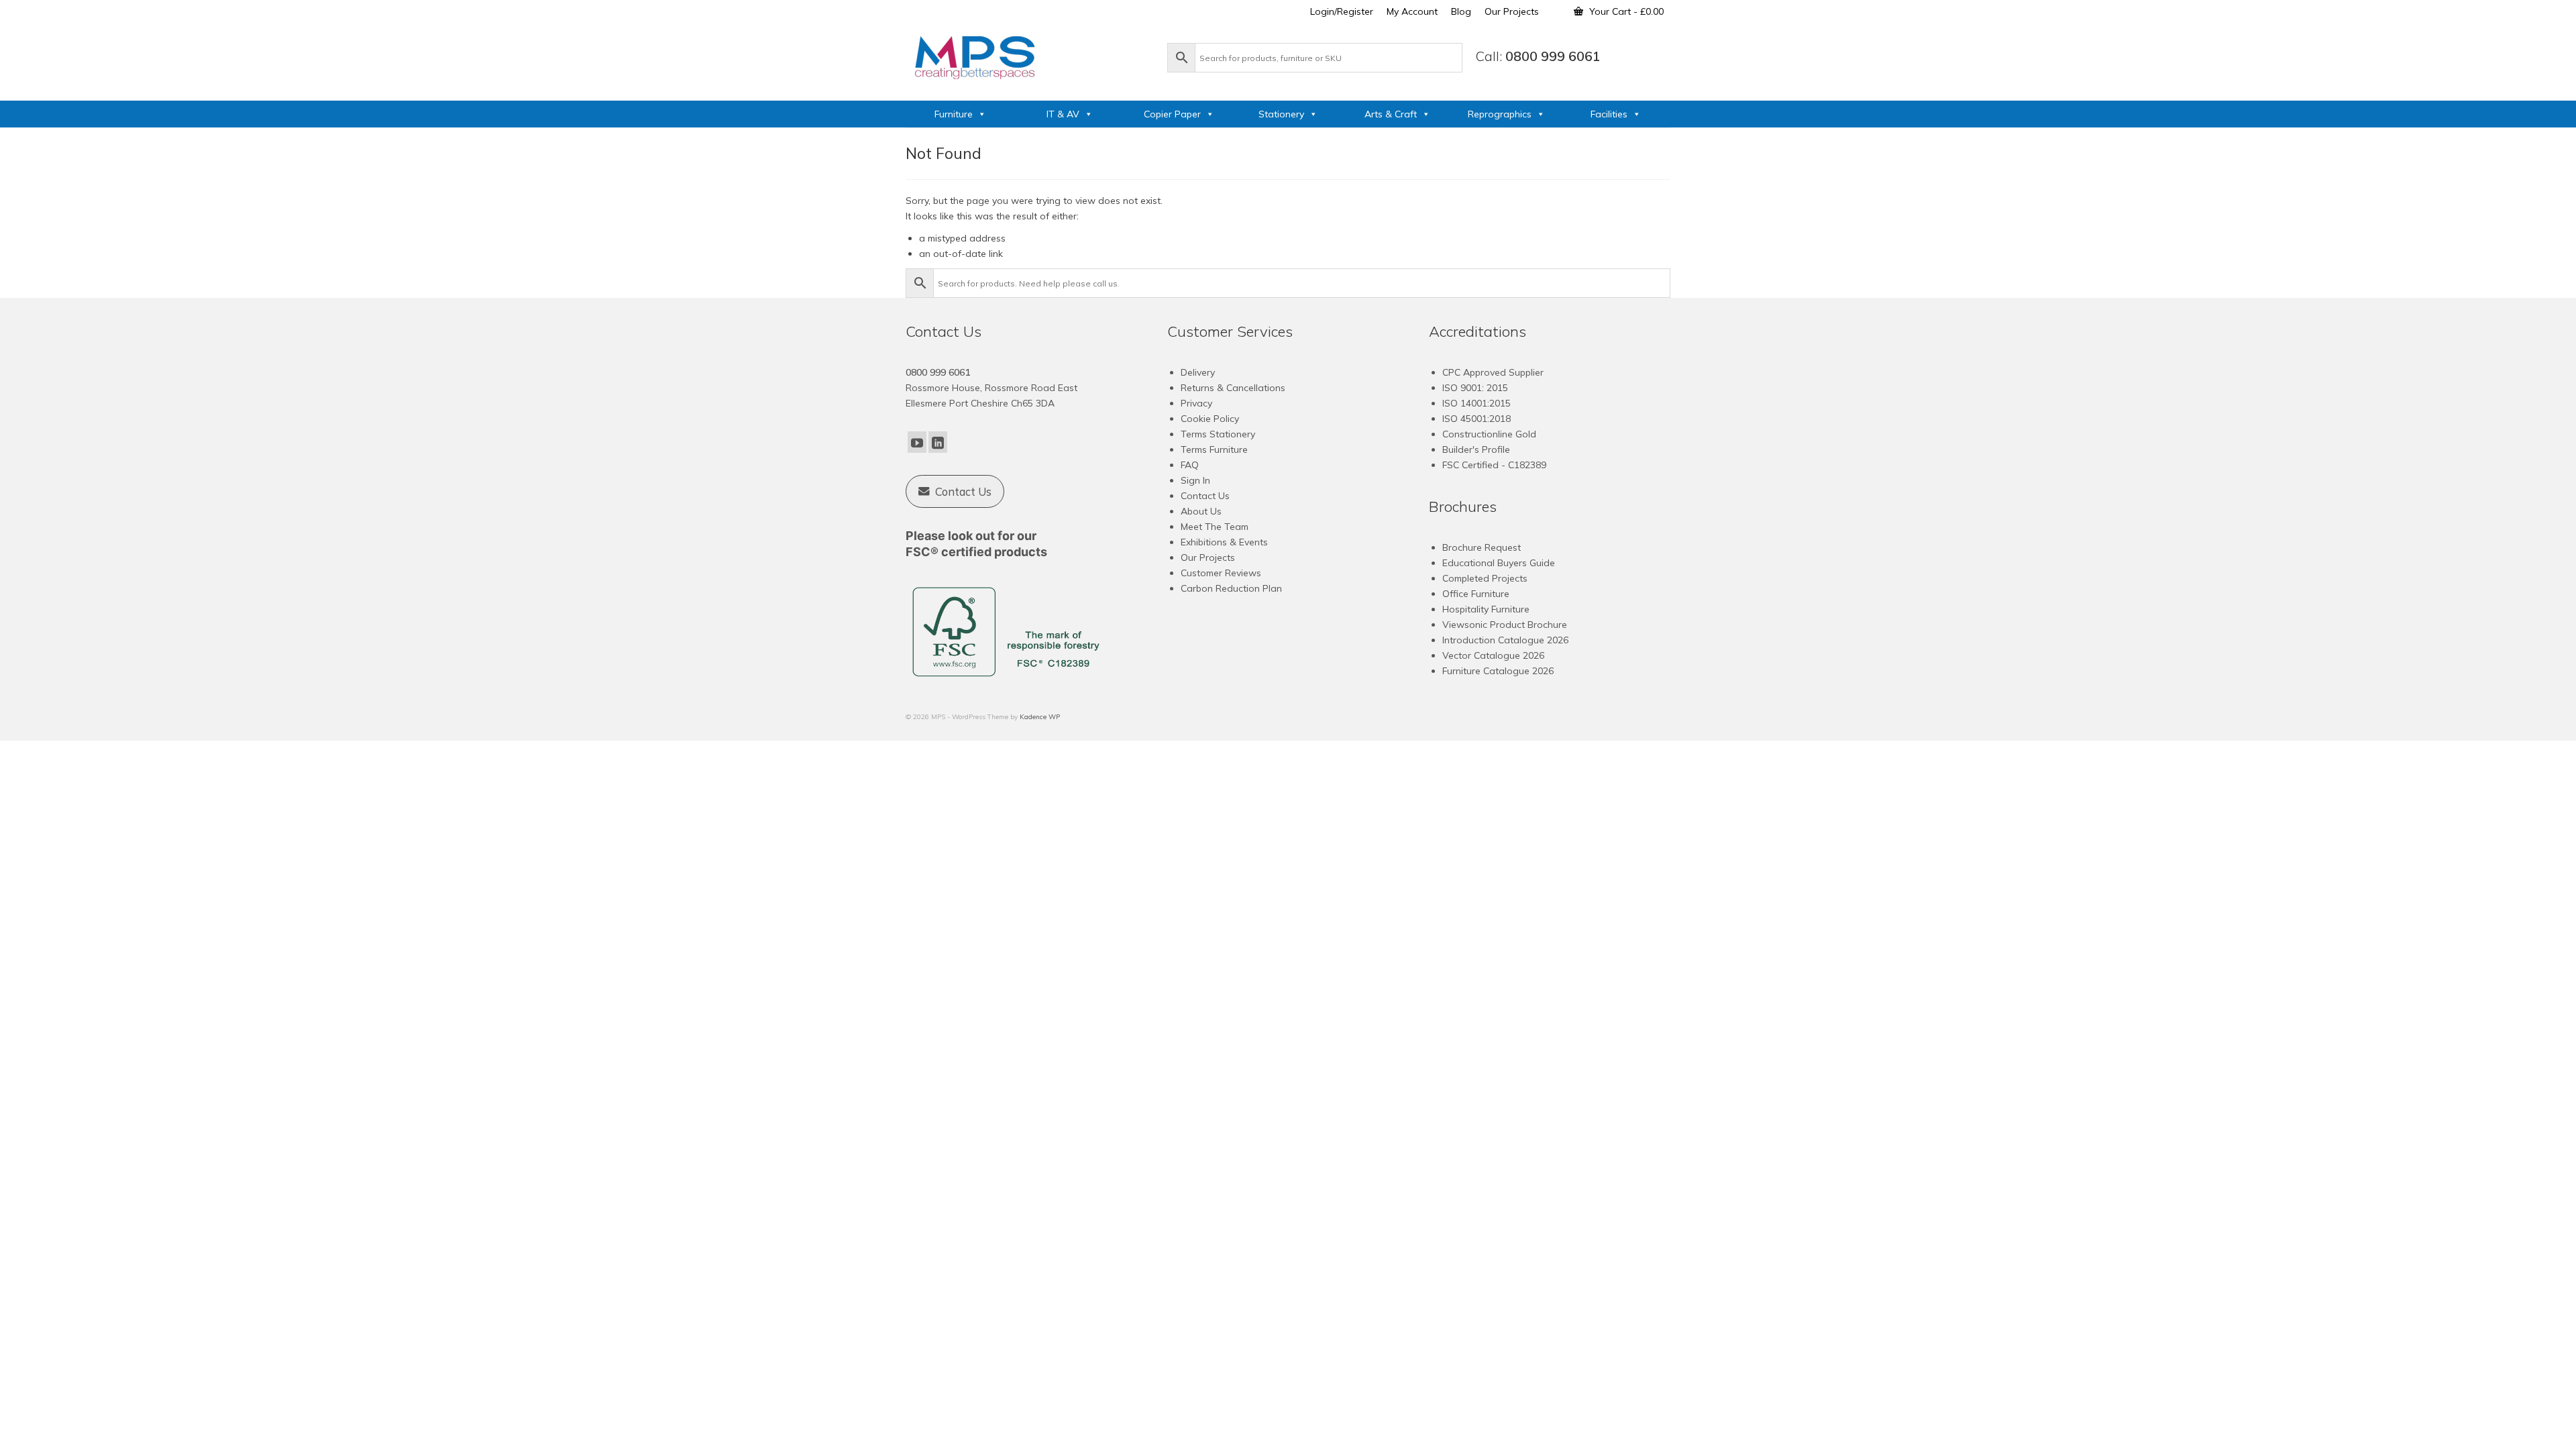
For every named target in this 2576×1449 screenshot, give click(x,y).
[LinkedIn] (938, 442)
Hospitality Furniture (1486, 609)
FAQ (1190, 465)
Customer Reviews (1221, 573)
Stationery (1281, 114)
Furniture (954, 114)
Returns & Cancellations (1233, 388)
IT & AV (1063, 114)
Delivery (1198, 372)
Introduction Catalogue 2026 (1505, 640)
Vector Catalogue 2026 (1493, 655)
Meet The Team (1215, 527)
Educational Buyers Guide (1499, 563)
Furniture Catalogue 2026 (1498, 671)
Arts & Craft (1391, 114)
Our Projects (1208, 557)
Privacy (1196, 403)
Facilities (1609, 114)
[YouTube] (917, 442)
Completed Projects (1485, 578)
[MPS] (1030, 55)
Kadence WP (1040, 717)
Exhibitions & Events (1224, 542)
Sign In (1195, 480)
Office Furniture (1476, 594)
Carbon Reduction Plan (1231, 588)
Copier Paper (1172, 114)
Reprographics (1500, 114)
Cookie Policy (1210, 419)
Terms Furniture (1214, 449)
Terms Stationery (1218, 434)
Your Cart (1625, 11)
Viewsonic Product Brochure (1505, 625)
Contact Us (1205, 496)
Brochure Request (1482, 547)
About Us (1201, 511)
